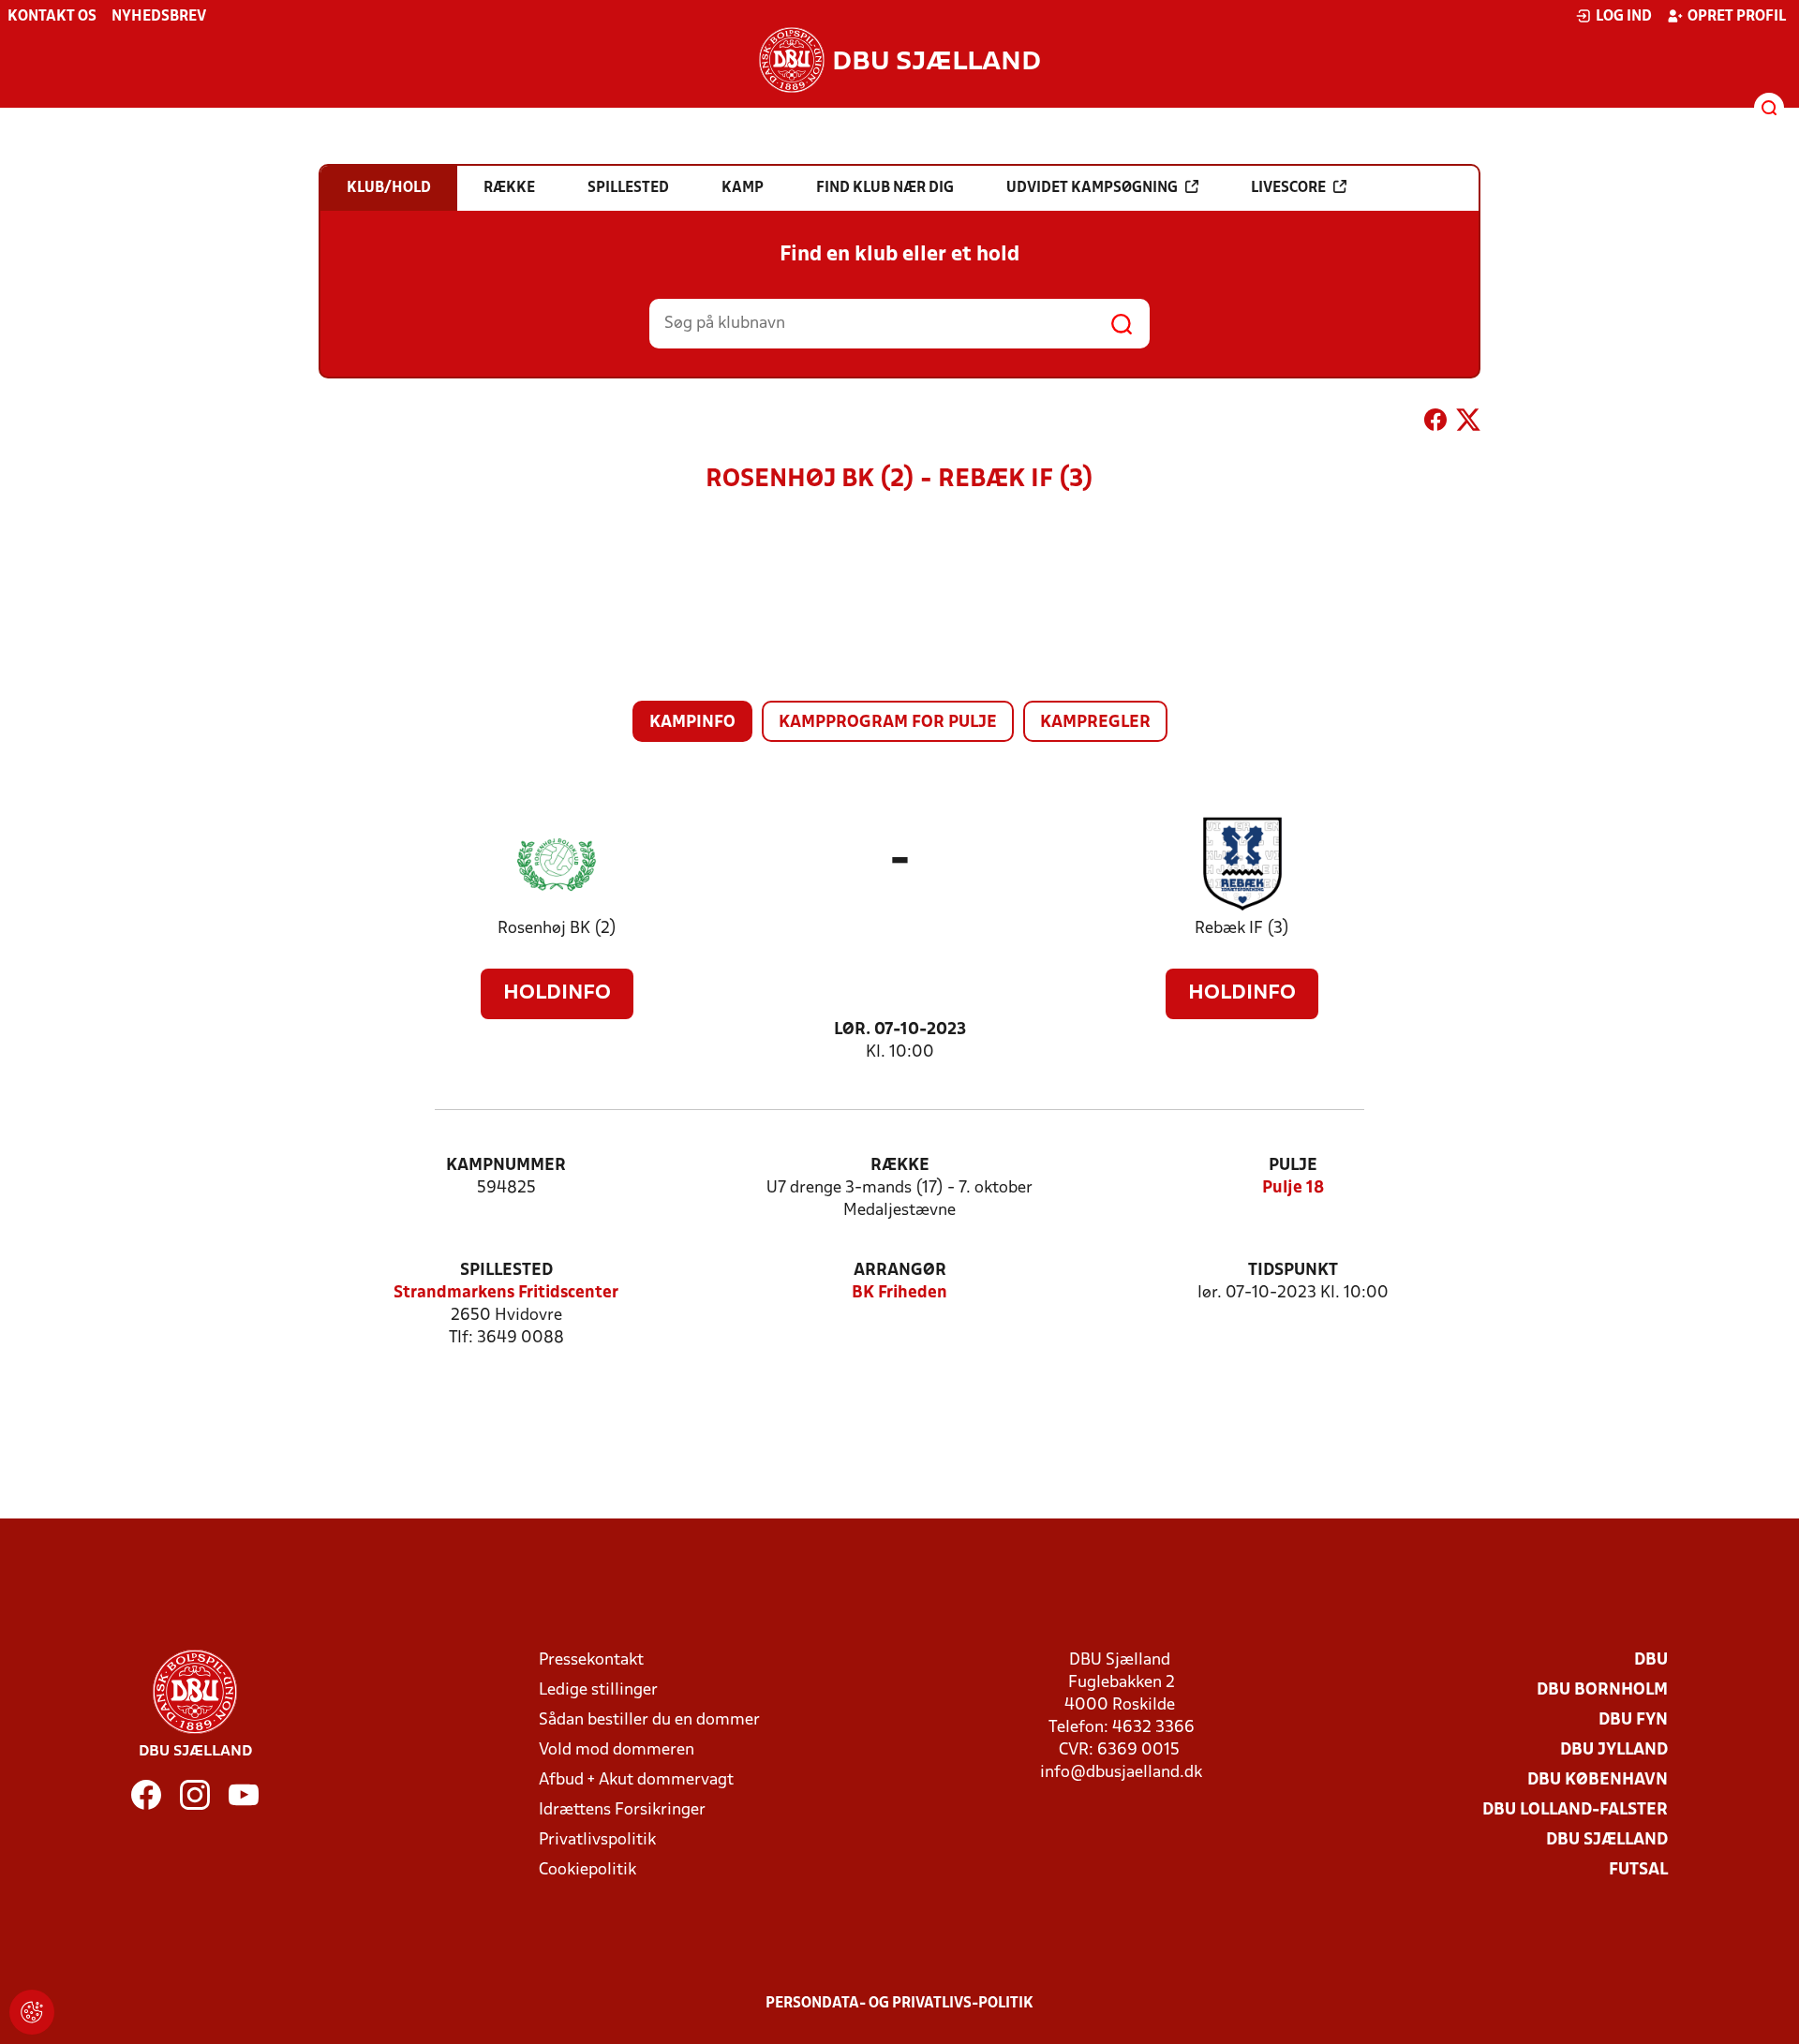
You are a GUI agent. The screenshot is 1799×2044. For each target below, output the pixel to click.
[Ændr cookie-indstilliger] (32, 2012)
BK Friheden (899, 1293)
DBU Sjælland (1607, 1840)
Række (900, 1166)
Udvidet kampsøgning (1092, 188)
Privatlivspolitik (597, 1840)
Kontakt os (52, 17)
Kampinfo (692, 723)
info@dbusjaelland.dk (1121, 1773)
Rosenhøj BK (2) (557, 929)
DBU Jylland (1614, 1750)
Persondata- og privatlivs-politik (899, 2004)
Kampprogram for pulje (888, 723)
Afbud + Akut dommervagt (636, 1780)
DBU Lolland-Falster (1575, 1810)
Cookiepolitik (587, 1870)
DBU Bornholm (1602, 1690)
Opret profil (1737, 17)
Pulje (1293, 1166)
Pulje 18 (1293, 1188)
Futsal (1638, 1870)
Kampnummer (506, 1166)
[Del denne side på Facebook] (1435, 423)
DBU (1651, 1660)
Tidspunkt (1293, 1271)
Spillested (506, 1271)
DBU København (1598, 1780)
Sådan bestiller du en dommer (649, 1720)
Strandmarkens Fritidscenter (506, 1293)
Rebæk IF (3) (1242, 929)
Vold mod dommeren (617, 1750)
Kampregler (1095, 723)
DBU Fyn (1633, 1720)
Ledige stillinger (598, 1690)
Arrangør (900, 1271)
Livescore (1288, 188)
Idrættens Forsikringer (622, 1810)
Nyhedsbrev (159, 17)
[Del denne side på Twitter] (1468, 423)
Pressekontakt (591, 1660)
